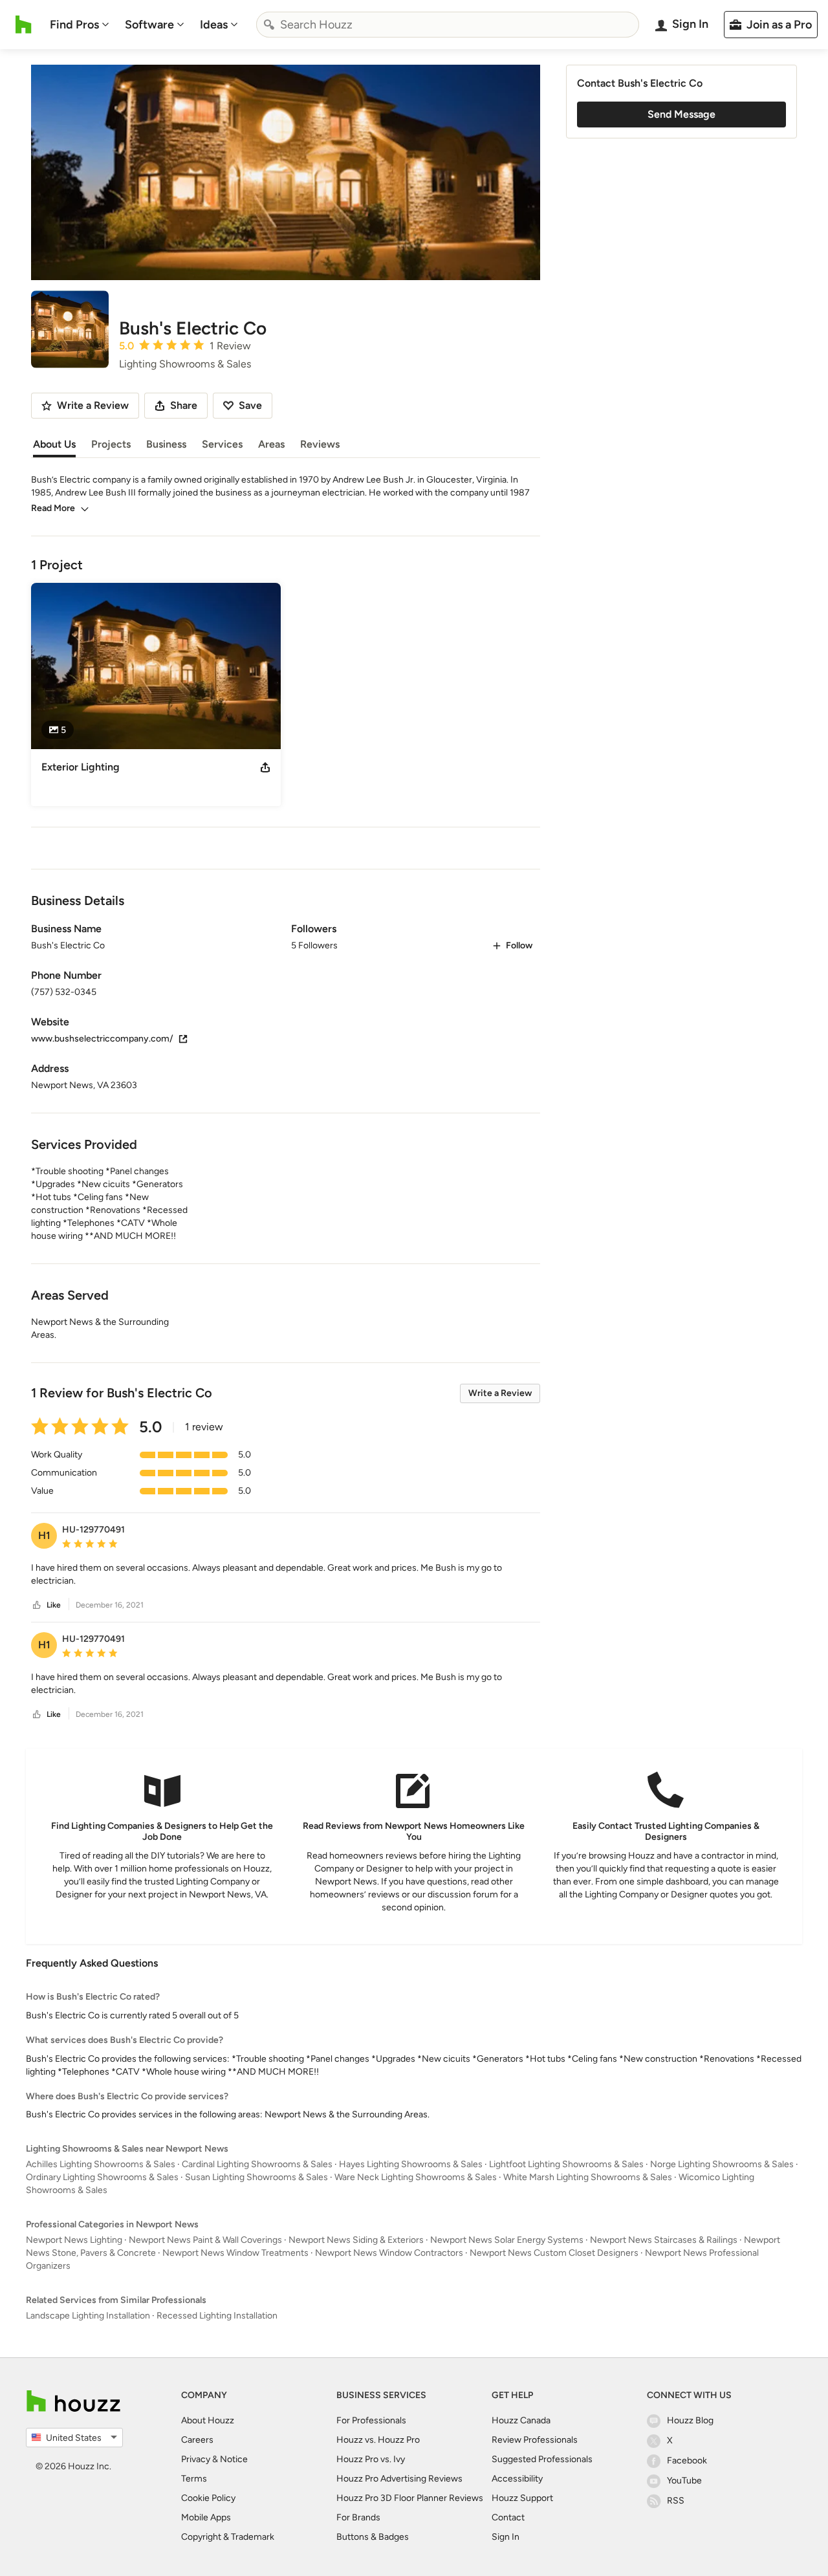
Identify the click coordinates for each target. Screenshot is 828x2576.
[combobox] (448, 25)
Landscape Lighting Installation (88, 2316)
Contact (508, 2517)
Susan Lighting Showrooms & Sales (256, 2177)
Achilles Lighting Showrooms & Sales (101, 2164)
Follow (519, 945)
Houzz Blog (690, 2420)
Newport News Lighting (74, 2240)
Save (250, 405)
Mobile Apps (206, 2517)
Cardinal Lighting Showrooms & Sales (257, 2164)
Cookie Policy (208, 2498)
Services (222, 444)
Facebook (687, 2461)
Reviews (320, 444)
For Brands (358, 2517)
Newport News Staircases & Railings (664, 2240)
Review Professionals (535, 2440)
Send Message (681, 114)
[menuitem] (80, 25)
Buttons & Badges (373, 2537)
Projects (111, 444)
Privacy (196, 2459)
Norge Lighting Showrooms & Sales (722, 2164)
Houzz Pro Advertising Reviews (399, 2479)
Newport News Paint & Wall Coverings (205, 2240)
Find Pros (74, 25)
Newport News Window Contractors (389, 2253)
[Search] (269, 25)
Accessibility (517, 2479)
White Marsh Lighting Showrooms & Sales (588, 2177)
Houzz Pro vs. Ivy (371, 2459)
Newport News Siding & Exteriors (356, 2240)
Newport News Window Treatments (235, 2253)
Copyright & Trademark (228, 2537)
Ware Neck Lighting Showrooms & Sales (416, 2177)
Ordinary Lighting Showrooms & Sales (102, 2177)
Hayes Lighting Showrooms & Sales (411, 2164)
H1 (44, 1535)
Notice (234, 2459)
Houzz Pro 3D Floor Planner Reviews (410, 2498)
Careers (197, 2440)
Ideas (214, 25)
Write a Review (500, 1393)
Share (184, 405)
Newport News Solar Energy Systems (507, 2240)
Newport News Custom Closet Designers (554, 2253)
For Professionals (371, 2420)
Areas (271, 444)
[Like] (37, 1605)
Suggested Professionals (542, 2459)
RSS (676, 2501)
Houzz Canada (521, 2420)
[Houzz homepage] (24, 25)
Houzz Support (522, 2498)
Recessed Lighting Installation (217, 2316)
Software (149, 25)
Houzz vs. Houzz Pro (378, 2440)
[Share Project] (265, 767)
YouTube (684, 2481)
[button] (286, 1575)
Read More (53, 508)
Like (54, 1605)
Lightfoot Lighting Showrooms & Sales (566, 2164)
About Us (54, 444)
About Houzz (208, 2420)
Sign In (506, 2537)
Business (166, 444)
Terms (194, 2479)
